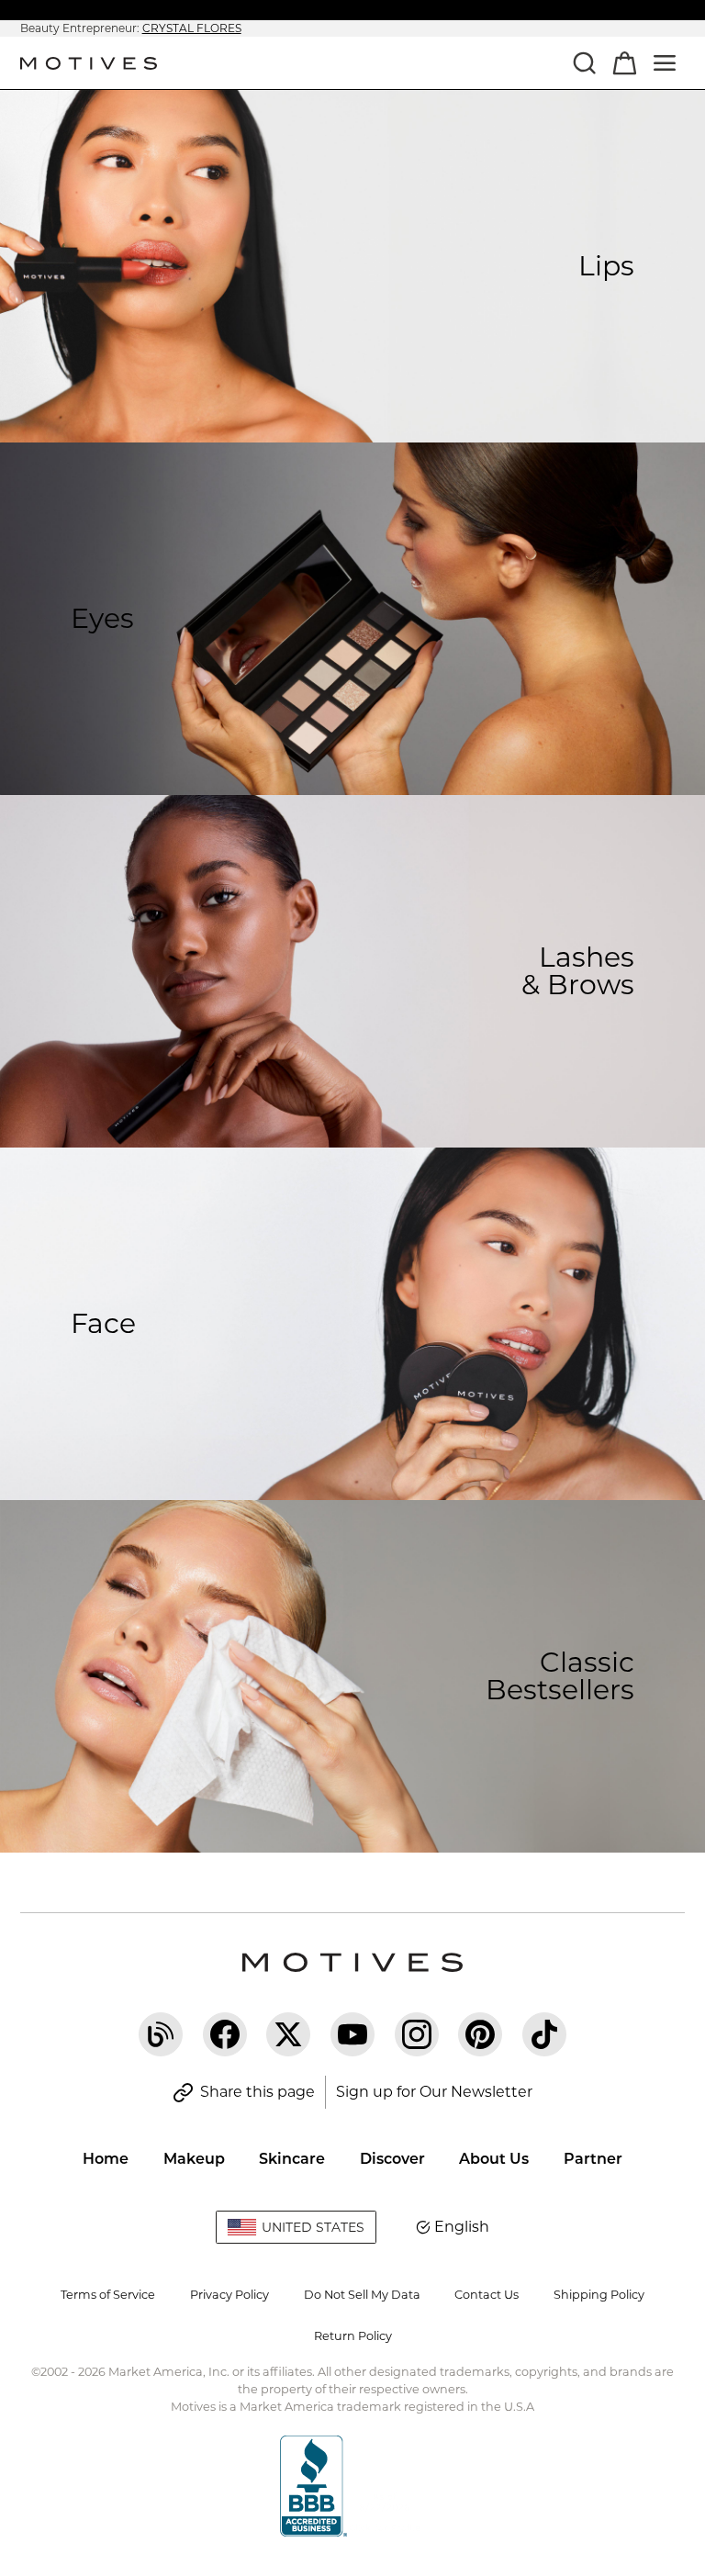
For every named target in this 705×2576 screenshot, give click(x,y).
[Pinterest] (480, 2034)
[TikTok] (544, 2034)
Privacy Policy (229, 2295)
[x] (288, 2034)
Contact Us (487, 2295)
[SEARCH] (584, 62)
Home (106, 2159)
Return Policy (353, 2336)
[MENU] (665, 62)
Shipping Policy (599, 2295)
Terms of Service (108, 2295)
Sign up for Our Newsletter (434, 2092)
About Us (494, 2159)
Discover (392, 2159)
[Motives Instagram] (417, 2034)
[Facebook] (225, 2034)
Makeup (194, 2159)
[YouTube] (352, 2034)
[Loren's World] (161, 2034)
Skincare (292, 2159)
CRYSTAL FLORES (192, 28)
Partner (593, 2159)
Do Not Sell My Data (362, 2295)
